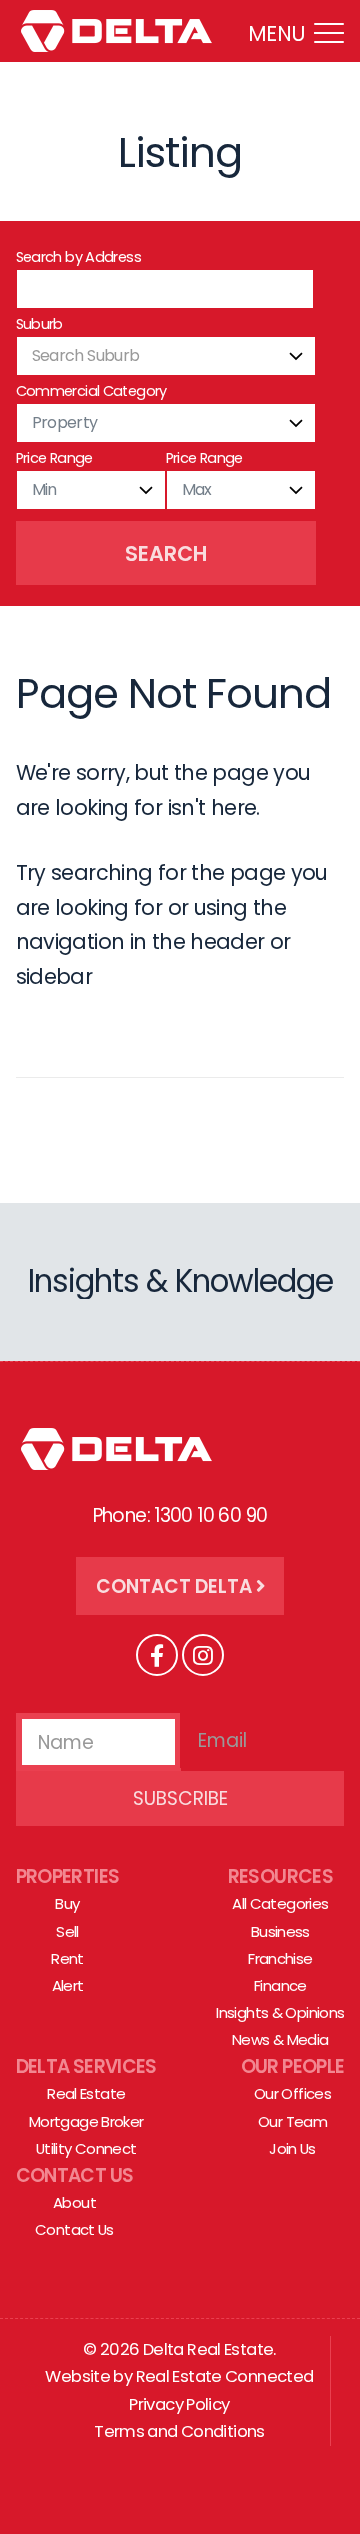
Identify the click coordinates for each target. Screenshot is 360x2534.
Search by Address (78, 257)
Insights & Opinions (280, 2012)
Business (280, 1931)
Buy (67, 1903)
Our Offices (292, 2093)
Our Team (292, 2121)
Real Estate (86, 2093)
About (74, 2202)
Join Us (292, 2148)
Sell (67, 1931)
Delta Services (86, 2066)
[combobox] (166, 356)
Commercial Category (91, 391)
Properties (68, 1876)
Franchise (280, 1958)
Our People (293, 2066)
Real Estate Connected (225, 2376)
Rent (67, 1958)
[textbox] (166, 356)
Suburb (39, 324)
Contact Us (75, 2175)
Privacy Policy (179, 2404)
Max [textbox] (197, 489)
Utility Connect (86, 2148)
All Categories (280, 1903)
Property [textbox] (65, 422)
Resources (280, 1876)
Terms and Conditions (179, 2431)
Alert (68, 1985)
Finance (280, 1985)
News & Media (280, 2039)
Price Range (54, 458)
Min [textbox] (44, 489)
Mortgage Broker (86, 2121)
